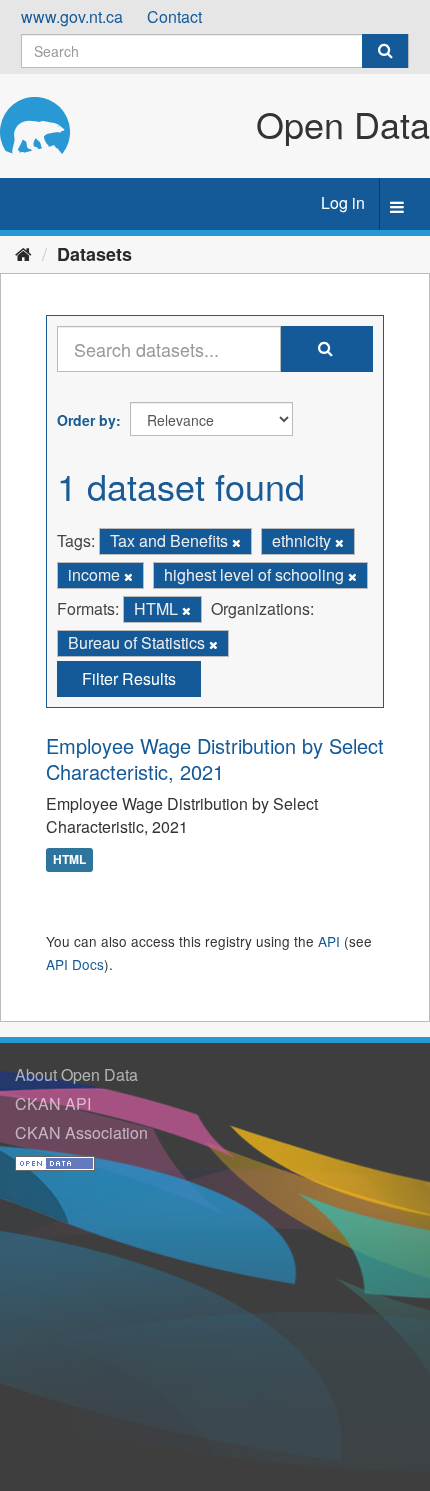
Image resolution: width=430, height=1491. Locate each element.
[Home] (23, 253)
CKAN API (53, 1103)
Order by (86, 420)
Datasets (94, 254)
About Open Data (76, 1074)
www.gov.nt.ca (72, 16)
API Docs (75, 964)
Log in (343, 202)
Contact (174, 16)
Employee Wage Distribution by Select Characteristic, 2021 (215, 758)
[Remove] (236, 542)
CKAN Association (81, 1132)
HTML (69, 859)
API (329, 941)
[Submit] (385, 51)
